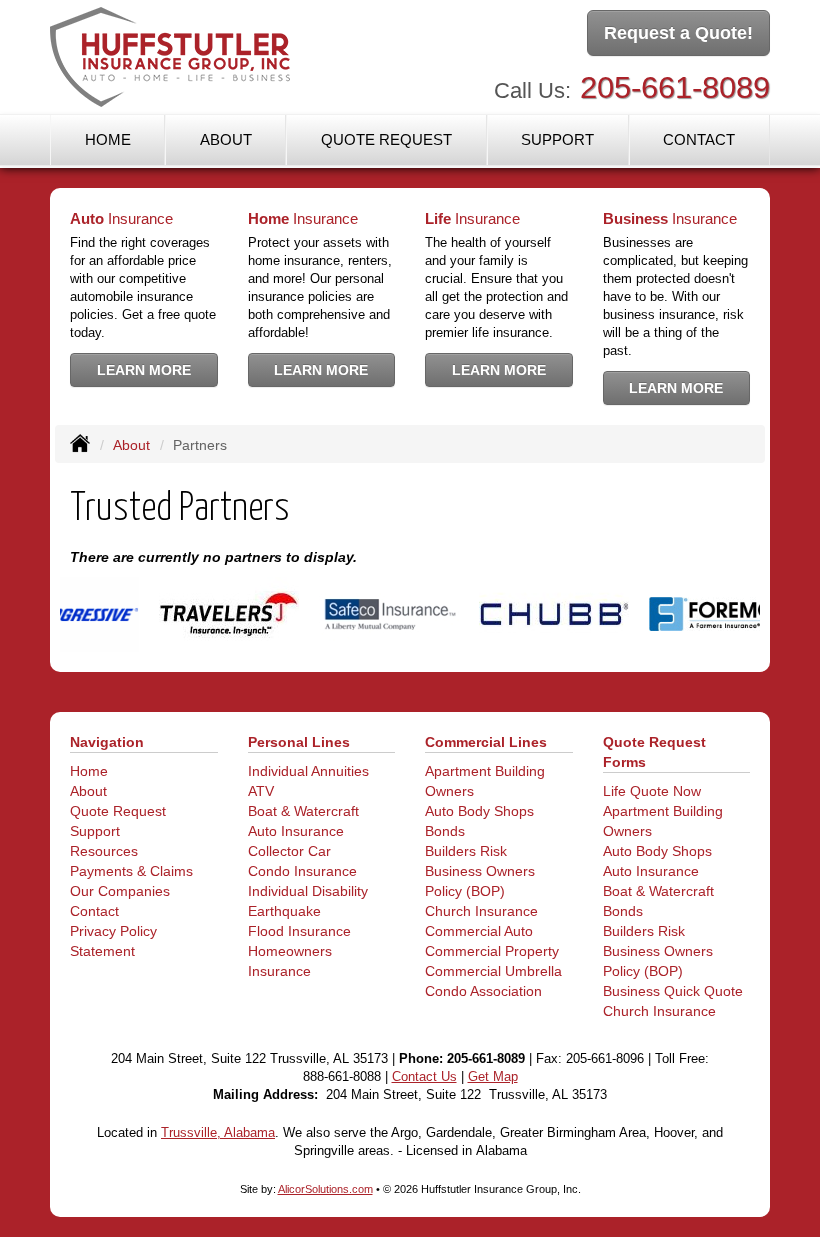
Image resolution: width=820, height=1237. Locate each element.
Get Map (493, 1077)
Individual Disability (308, 891)
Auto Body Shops (479, 811)
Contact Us (424, 1077)
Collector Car (289, 851)
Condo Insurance (302, 871)
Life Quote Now (652, 791)
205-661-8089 (675, 87)
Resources (104, 851)
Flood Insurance (299, 931)
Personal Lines (299, 742)
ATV (261, 791)
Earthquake (284, 911)
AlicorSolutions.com (325, 1189)
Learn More (144, 370)
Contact (699, 139)
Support (95, 831)
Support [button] (557, 139)
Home (108, 139)
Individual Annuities (308, 771)
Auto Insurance (296, 831)
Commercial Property (492, 951)
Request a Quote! (678, 33)
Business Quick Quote (673, 991)
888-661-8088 (342, 1077)
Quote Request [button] (386, 139)
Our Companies (120, 891)
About (226, 139)
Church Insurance (481, 911)
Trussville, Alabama (218, 1133)
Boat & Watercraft (303, 811)
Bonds (445, 831)
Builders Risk (466, 851)
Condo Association (483, 991)
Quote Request (118, 811)
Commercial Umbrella (493, 971)
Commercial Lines (486, 742)
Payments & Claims (131, 871)
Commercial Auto (479, 931)
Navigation (107, 742)
